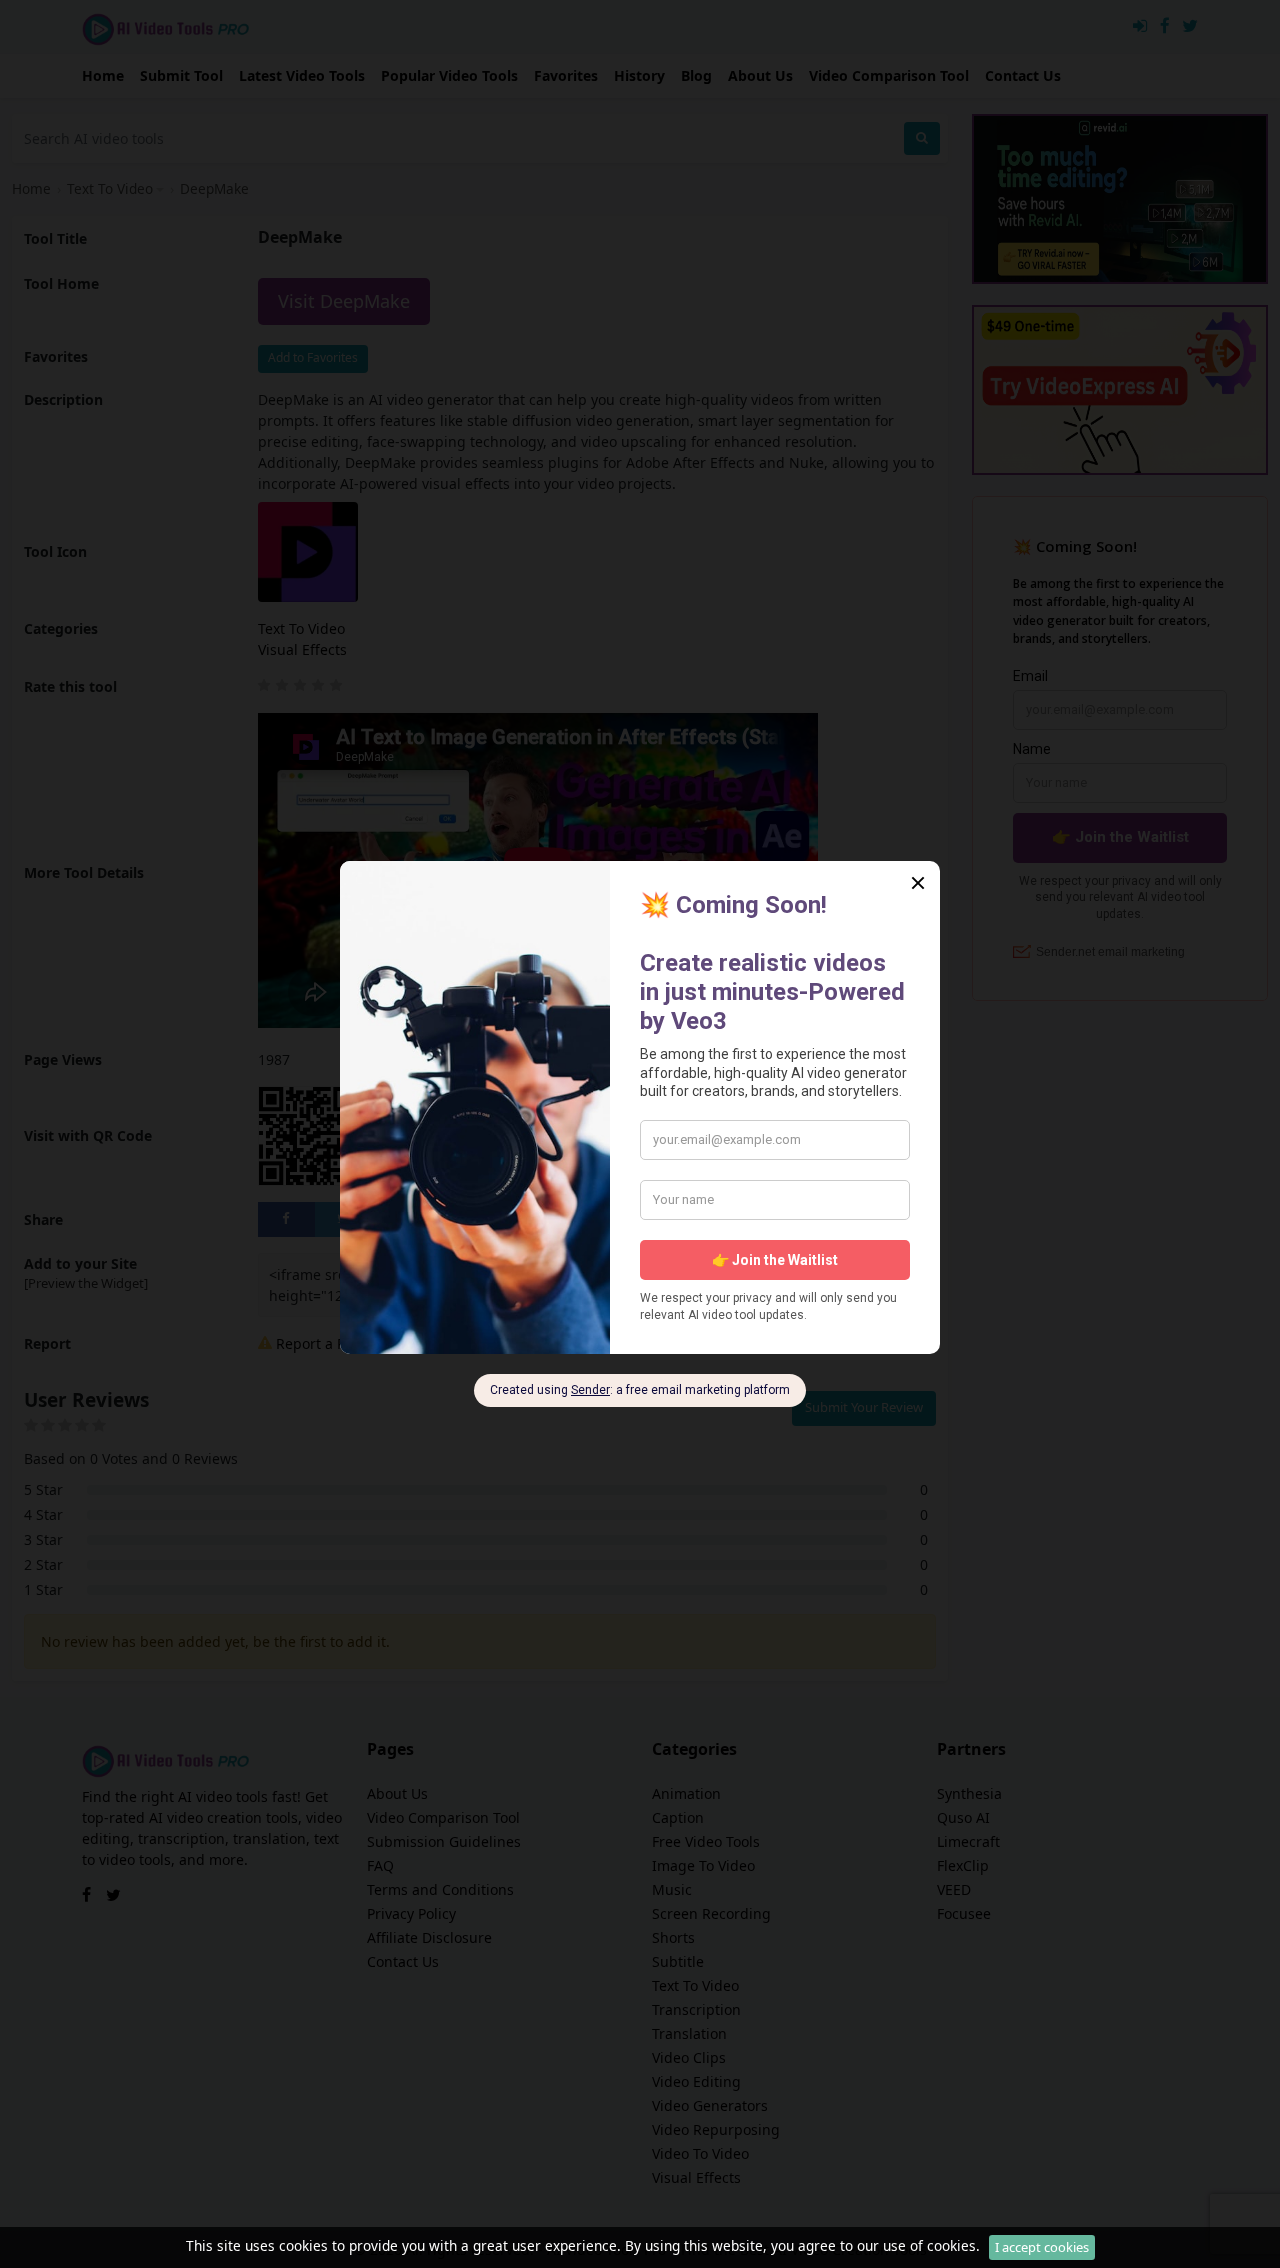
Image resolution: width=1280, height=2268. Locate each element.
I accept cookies (1042, 2247)
